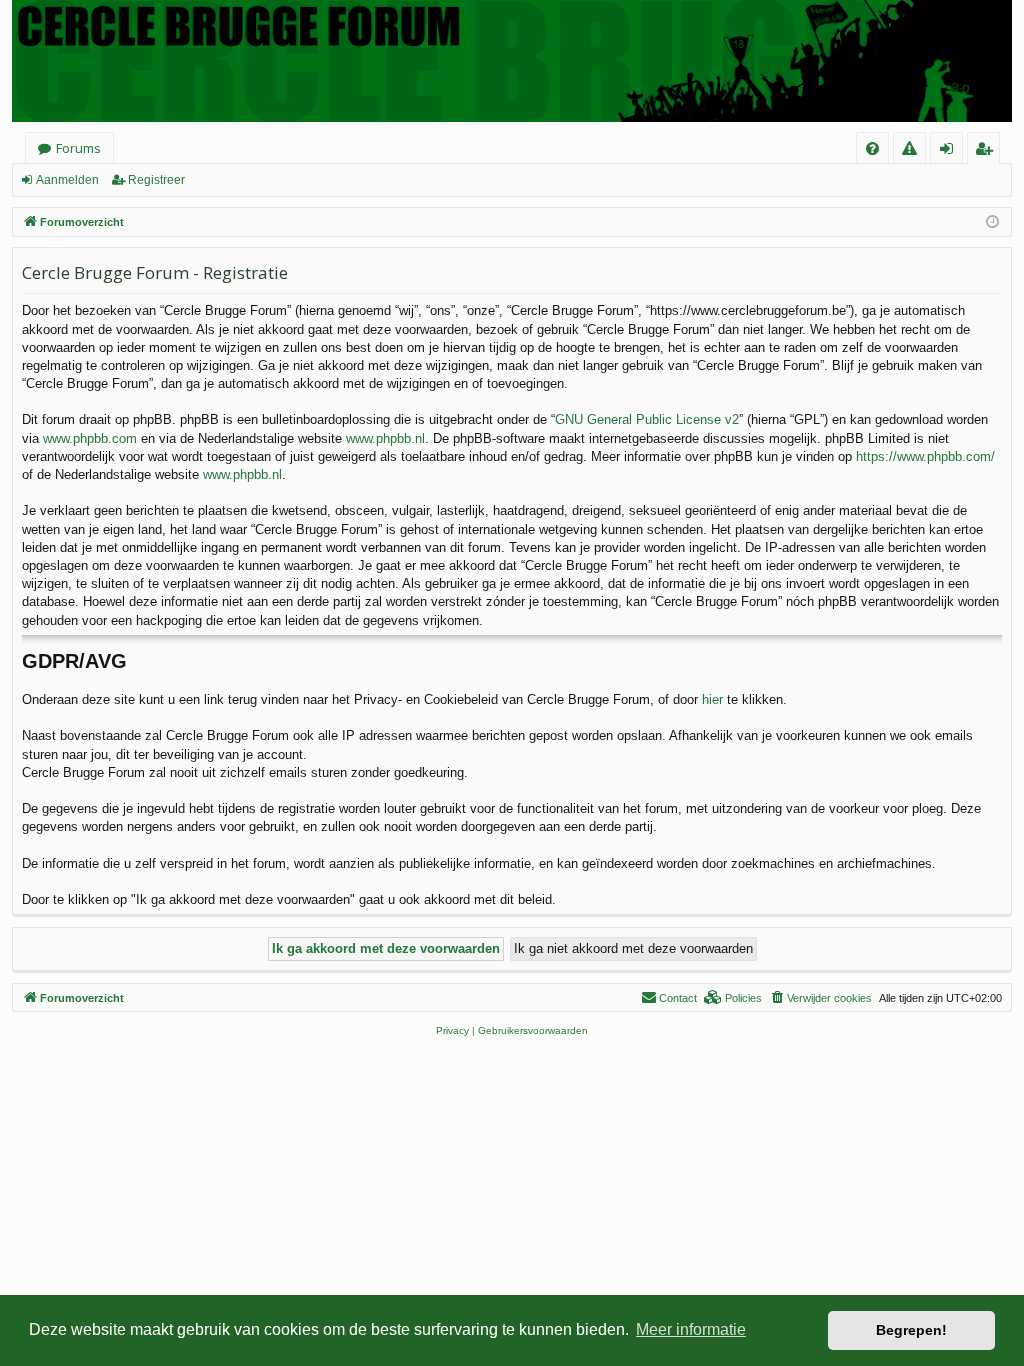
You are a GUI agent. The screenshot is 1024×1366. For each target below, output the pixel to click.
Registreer (156, 180)
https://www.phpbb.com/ (925, 456)
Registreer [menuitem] (987, 151)
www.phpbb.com (90, 438)
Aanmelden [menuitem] (952, 151)
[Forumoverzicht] (512, 61)
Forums (78, 148)
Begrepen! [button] (911, 1330)
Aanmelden (67, 180)
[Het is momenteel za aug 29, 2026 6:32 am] (992, 222)
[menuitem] (872, 148)
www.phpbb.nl (385, 438)
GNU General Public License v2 (647, 419)
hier (712, 699)
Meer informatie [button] (691, 1329)
